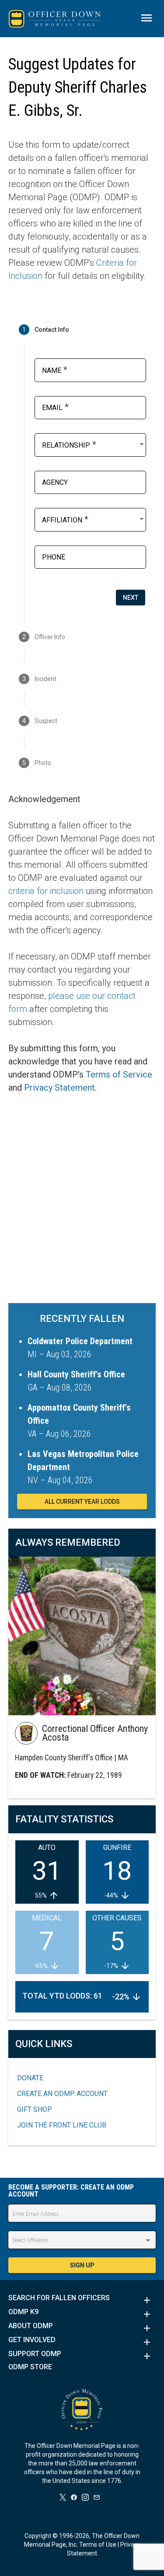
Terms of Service (119, 1074)
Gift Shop (35, 2109)
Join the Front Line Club (62, 2125)
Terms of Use (98, 2545)
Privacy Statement (59, 1088)
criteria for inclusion (46, 891)
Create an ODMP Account (62, 2094)
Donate (30, 2078)
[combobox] (94, 444)
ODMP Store (30, 2367)
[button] (82, 2300)
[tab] (82, 330)
